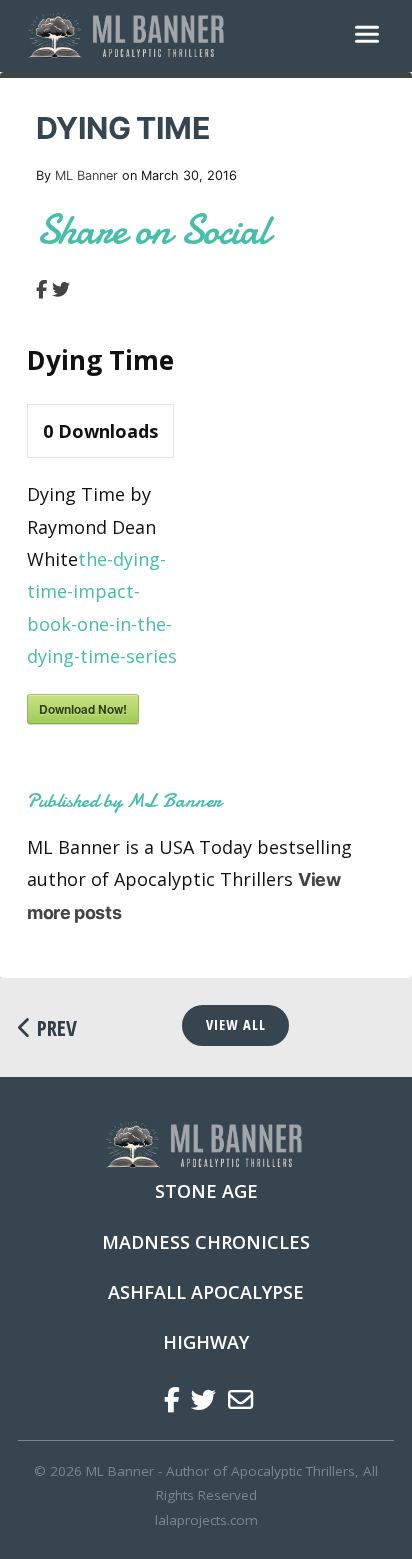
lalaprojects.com (206, 1520)
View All (236, 1024)
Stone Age (206, 1191)
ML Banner (86, 175)
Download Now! (83, 709)
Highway (206, 1342)
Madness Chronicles (206, 1242)
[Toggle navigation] (367, 36)
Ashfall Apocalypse (206, 1292)
